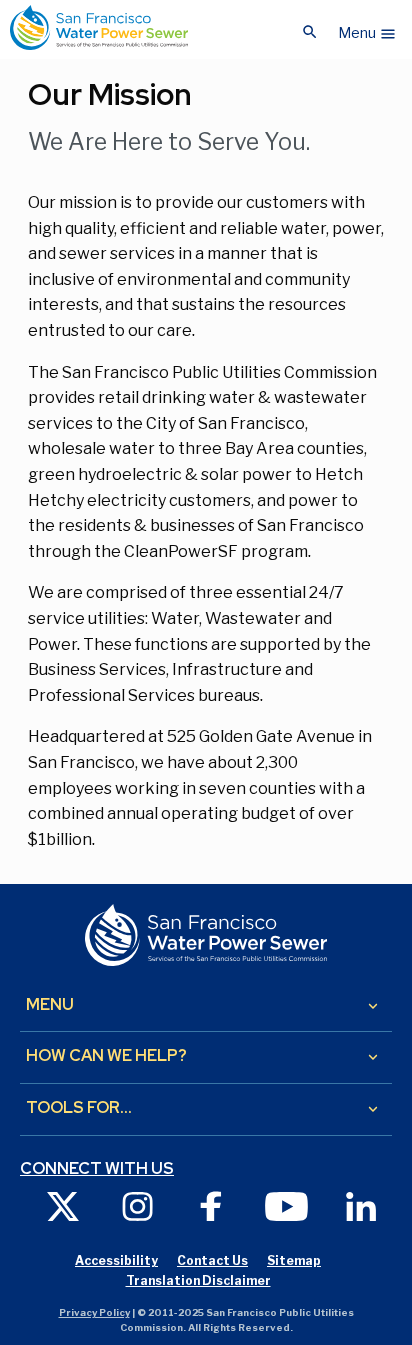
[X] (63, 1205)
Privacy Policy (94, 1312)
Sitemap (294, 1260)
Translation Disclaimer (198, 1280)
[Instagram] (137, 1205)
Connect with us (97, 1169)
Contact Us (212, 1260)
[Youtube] (286, 1205)
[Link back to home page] (99, 27)
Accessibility (116, 1260)
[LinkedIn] (361, 1205)
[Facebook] (212, 1205)
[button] (367, 28)
